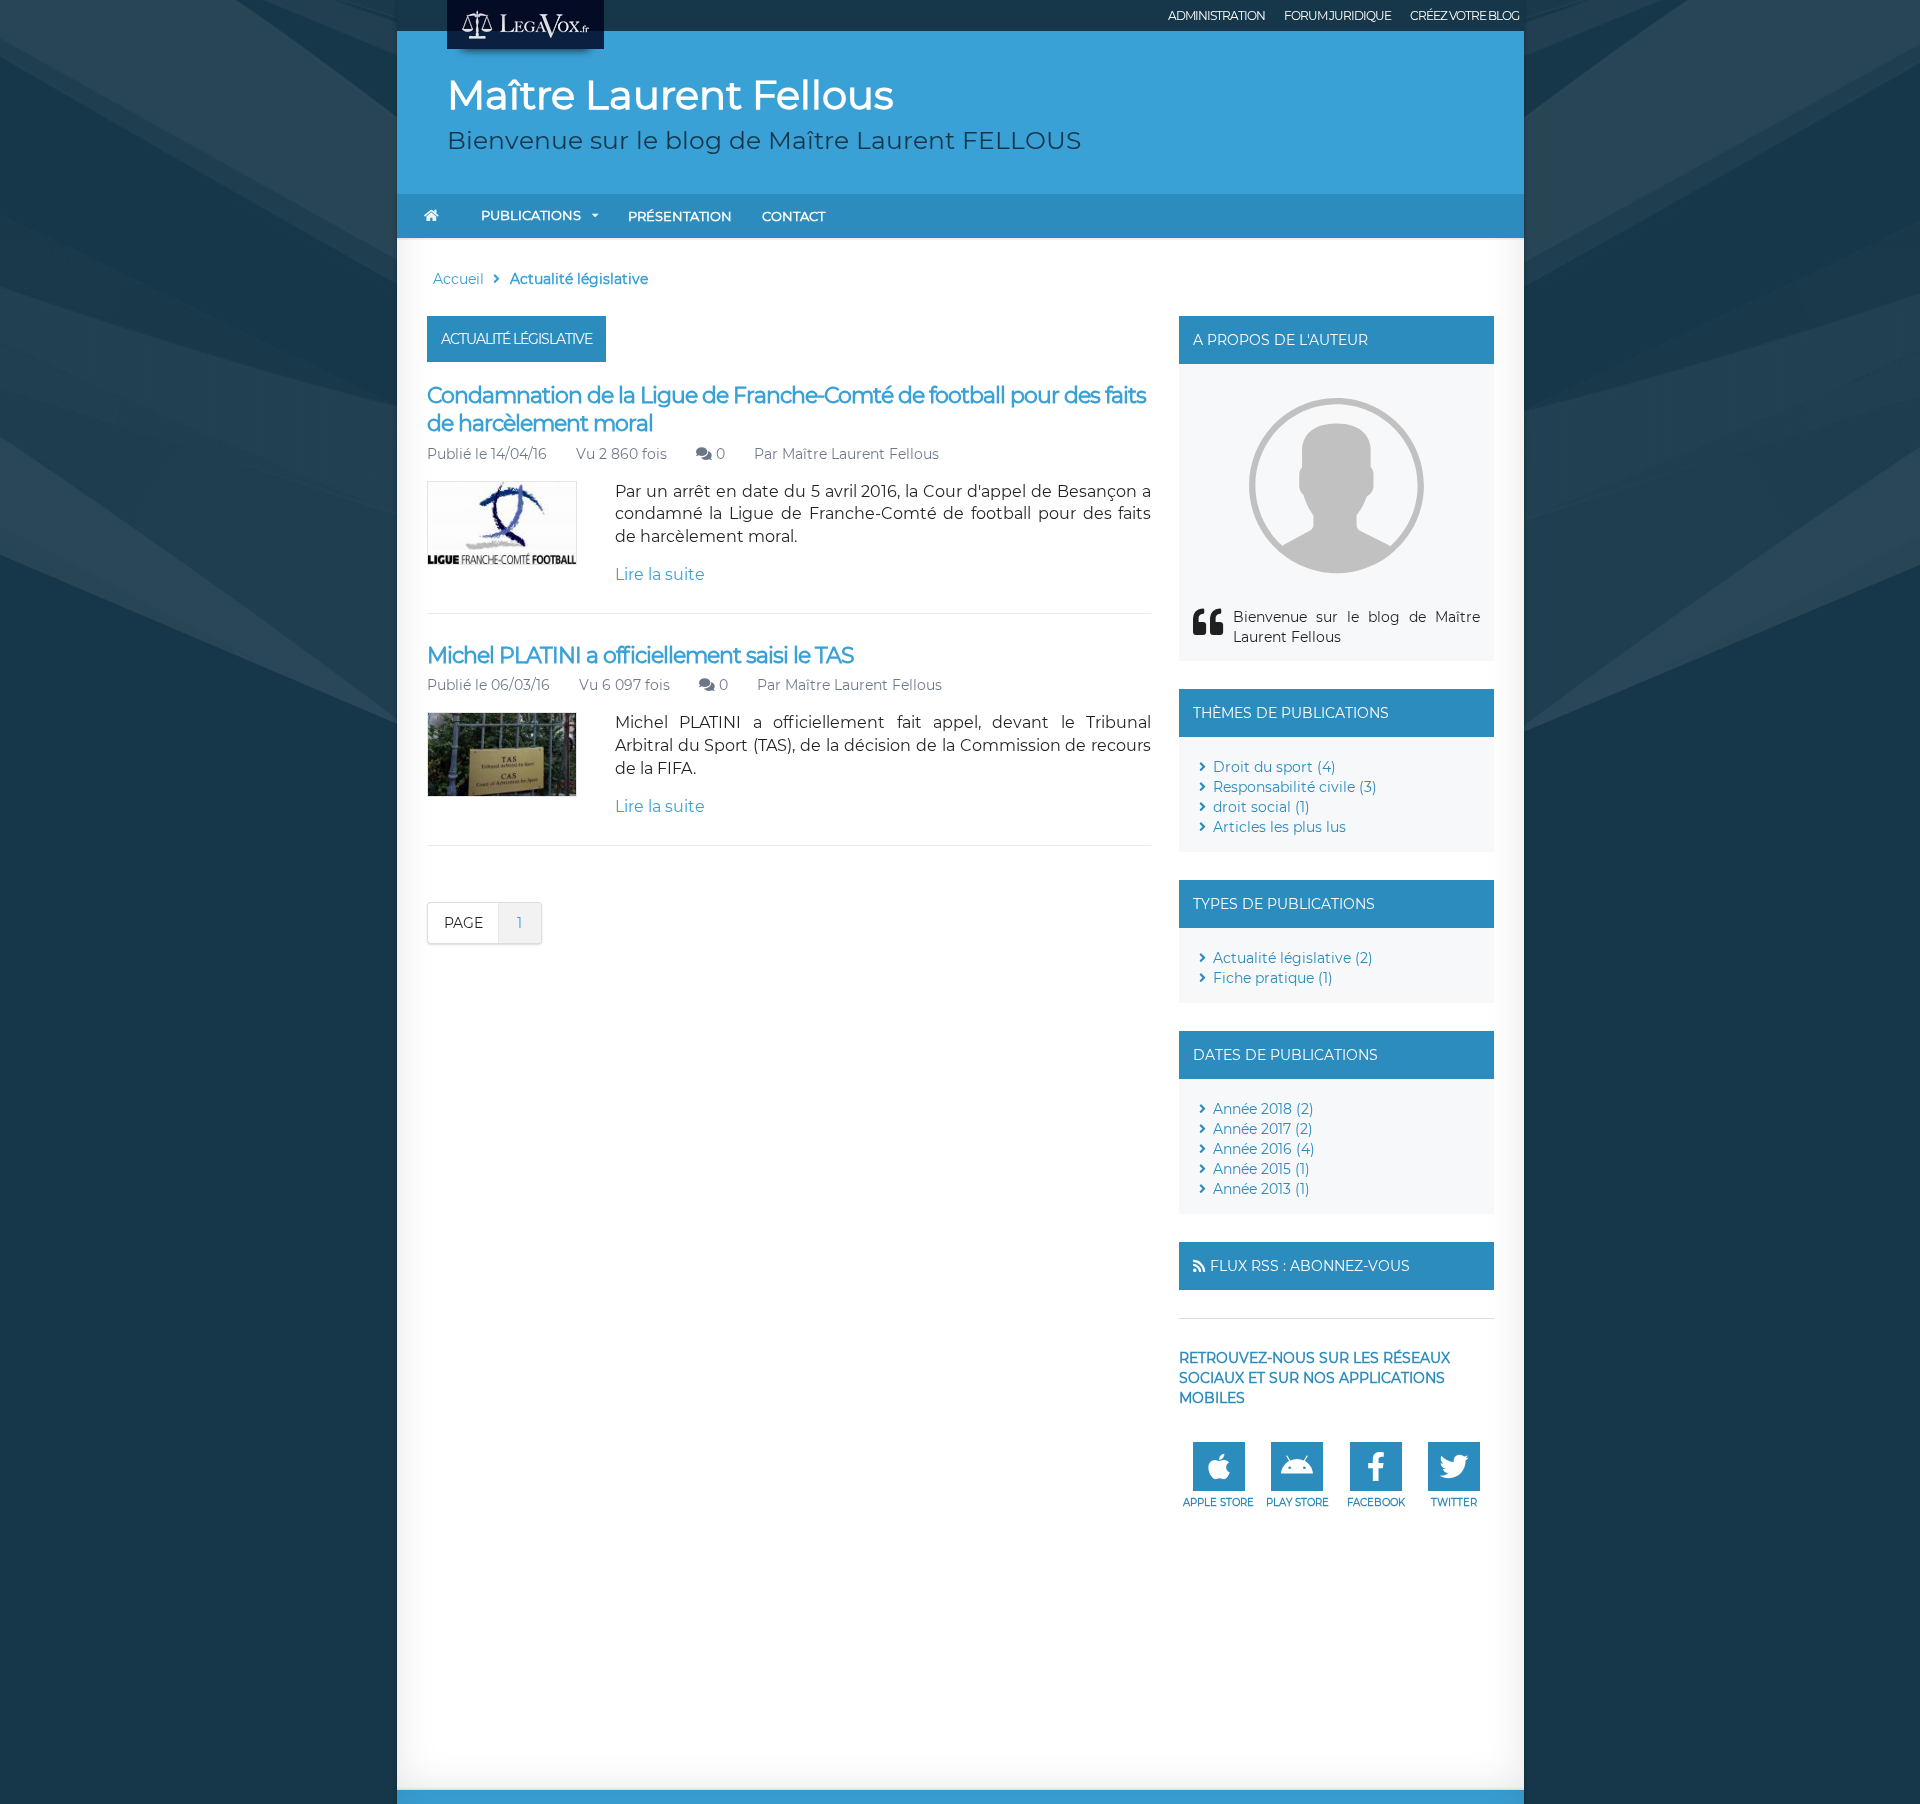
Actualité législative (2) (1293, 958)
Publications (531, 215)
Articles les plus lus (1279, 827)
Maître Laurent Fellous (860, 454)
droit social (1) (1261, 807)
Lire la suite (660, 574)
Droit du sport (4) (1274, 767)
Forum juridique (1337, 15)
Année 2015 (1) (1261, 1169)
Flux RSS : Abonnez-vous (1310, 1266)
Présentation (680, 216)
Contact (793, 216)
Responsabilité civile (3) (1295, 787)
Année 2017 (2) (1263, 1129)
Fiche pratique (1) (1273, 978)
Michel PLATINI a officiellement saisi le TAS (640, 655)
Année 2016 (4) (1264, 1149)
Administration (1216, 15)
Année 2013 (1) (1261, 1189)
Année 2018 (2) (1263, 1109)
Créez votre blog (1464, 15)
